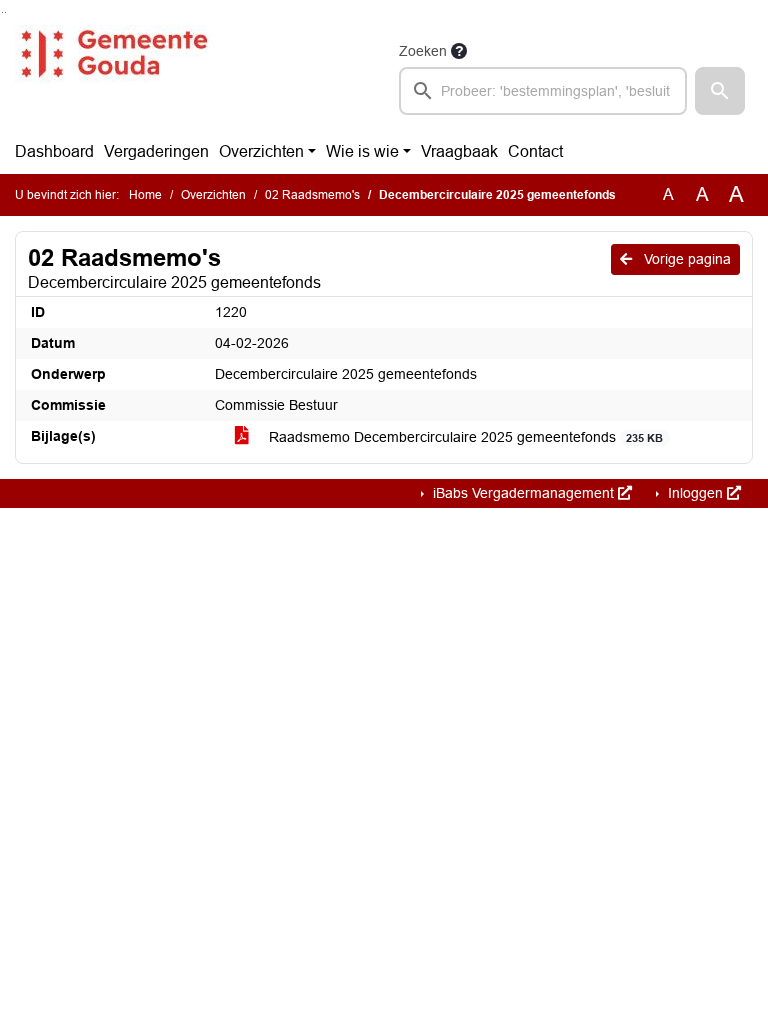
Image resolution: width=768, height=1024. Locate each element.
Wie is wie (362, 151)
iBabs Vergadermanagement (523, 493)
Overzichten (261, 151)
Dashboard (54, 151)
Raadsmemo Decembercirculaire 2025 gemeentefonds (464, 437)
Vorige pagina (685, 259)
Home (145, 195)
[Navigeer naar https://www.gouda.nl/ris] (113, 77)
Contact (535, 151)
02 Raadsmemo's (312, 195)
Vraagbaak (459, 151)
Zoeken (423, 51)
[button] (720, 91)
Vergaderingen (156, 151)
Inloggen (695, 493)
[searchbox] (543, 91)
